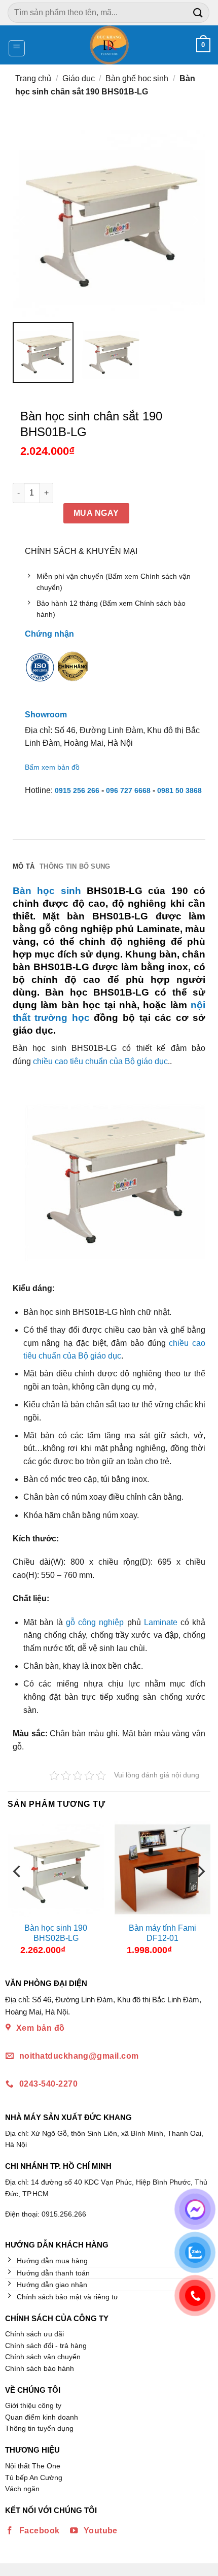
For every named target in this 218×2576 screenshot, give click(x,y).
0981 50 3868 (179, 790)
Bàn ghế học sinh (137, 78)
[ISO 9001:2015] (40, 674)
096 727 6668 (128, 790)
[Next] (200, 1892)
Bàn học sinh (47, 891)
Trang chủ (33, 78)
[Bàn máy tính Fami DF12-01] (162, 1869)
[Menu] (17, 48)
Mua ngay (96, 513)
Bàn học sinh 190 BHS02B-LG (56, 1933)
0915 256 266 (77, 790)
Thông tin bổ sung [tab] (75, 866)
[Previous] (18, 1892)
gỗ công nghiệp (95, 1622)
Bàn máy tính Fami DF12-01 (162, 1933)
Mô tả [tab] (24, 866)
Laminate (161, 1622)
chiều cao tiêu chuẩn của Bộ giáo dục (100, 1061)
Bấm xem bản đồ (52, 767)
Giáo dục (79, 78)
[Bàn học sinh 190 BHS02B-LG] (56, 1869)
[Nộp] (198, 12)
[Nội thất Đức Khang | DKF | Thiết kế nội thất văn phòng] (109, 45)
